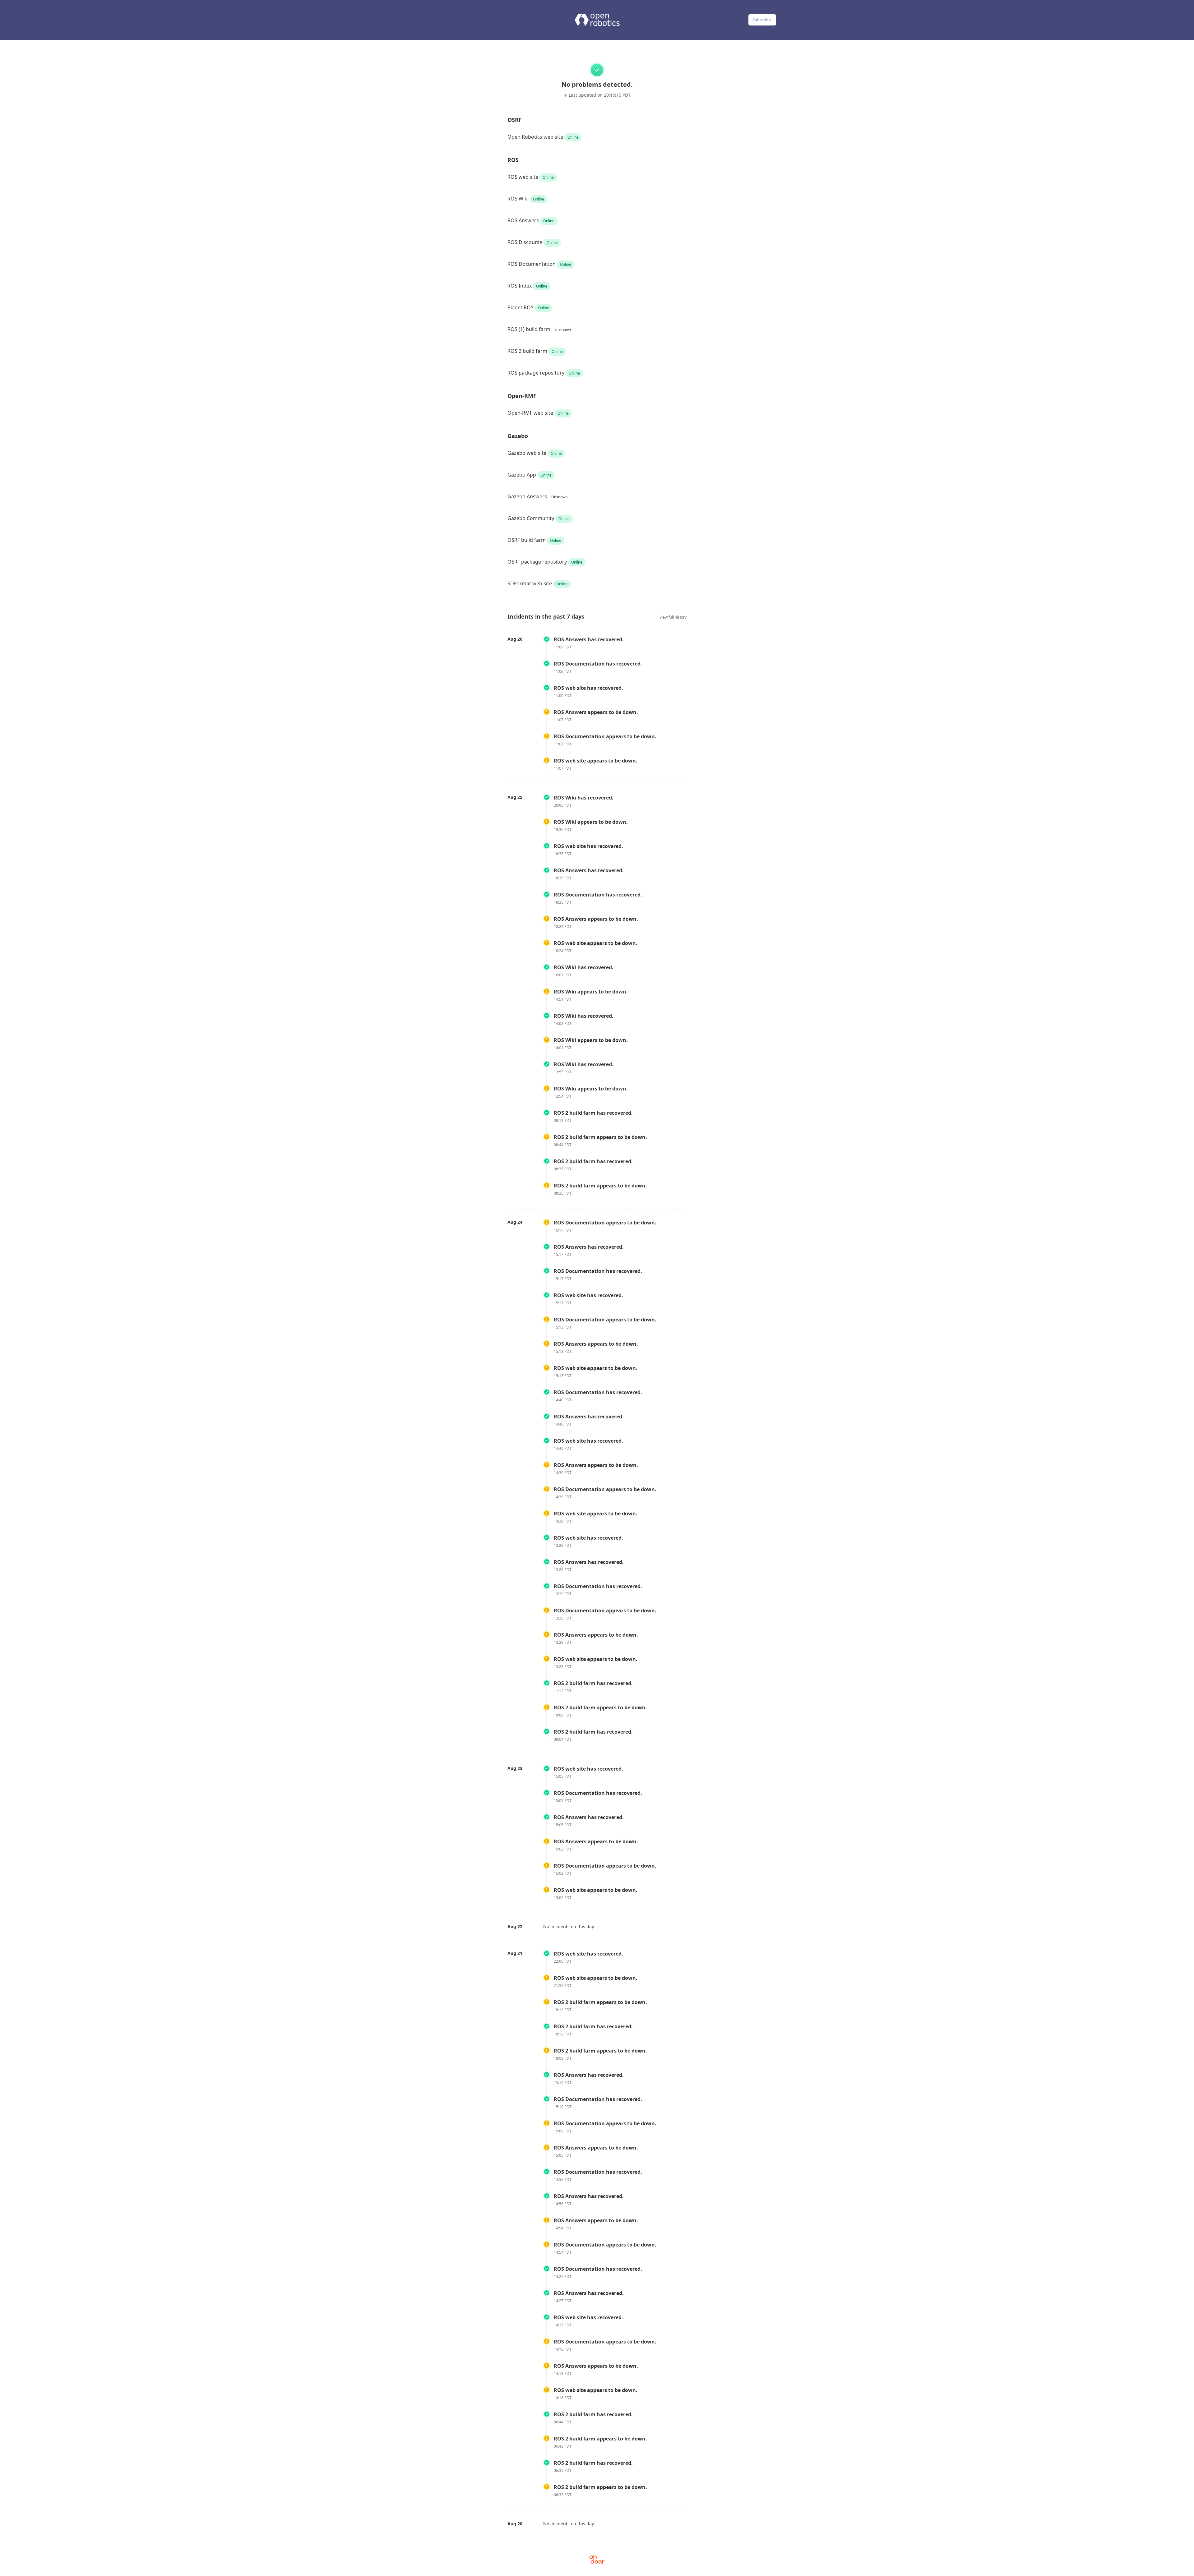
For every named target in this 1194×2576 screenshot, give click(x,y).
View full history (673, 617)
